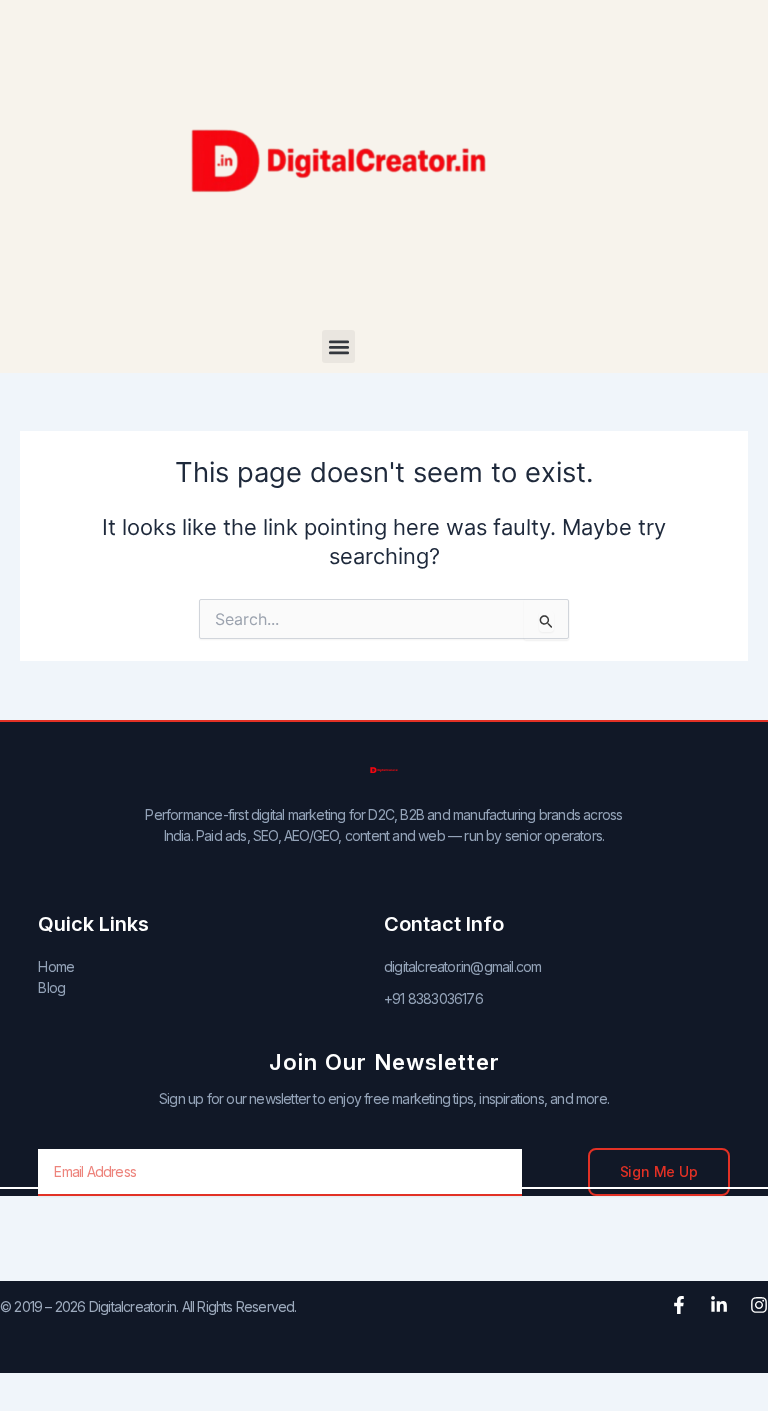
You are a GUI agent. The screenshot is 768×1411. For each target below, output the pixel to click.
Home (56, 966)
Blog (51, 987)
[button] (338, 346)
